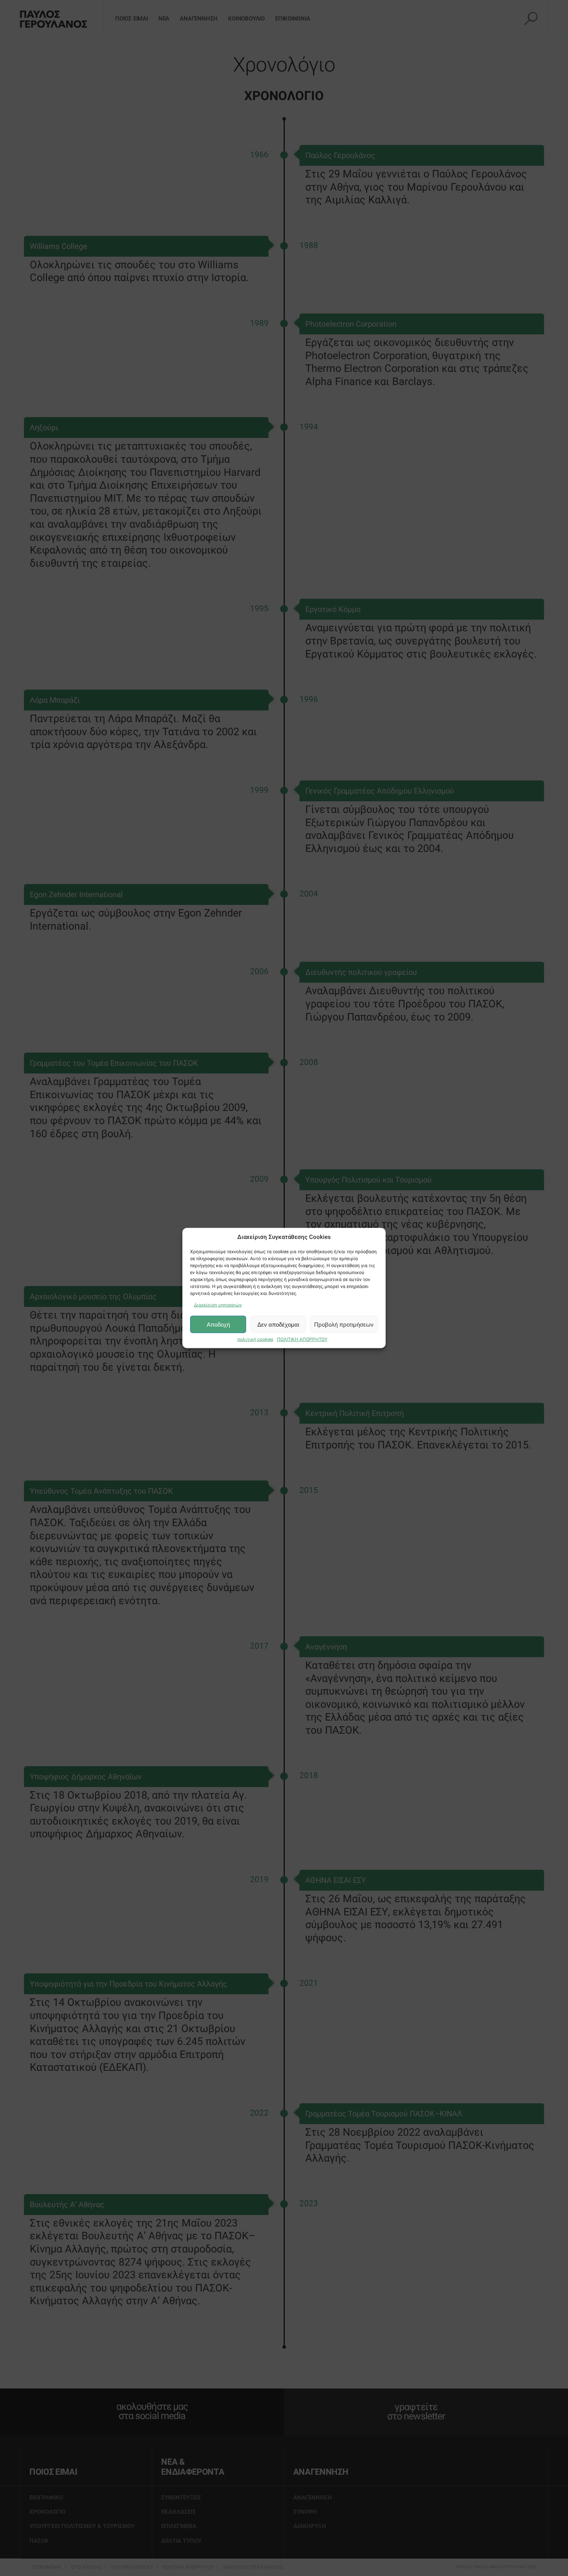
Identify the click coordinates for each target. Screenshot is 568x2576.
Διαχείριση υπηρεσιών (218, 1305)
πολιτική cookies (255, 1339)
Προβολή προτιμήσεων (344, 1324)
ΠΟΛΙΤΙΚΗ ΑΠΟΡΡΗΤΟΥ (302, 1339)
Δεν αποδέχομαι (278, 1324)
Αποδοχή (218, 1324)
